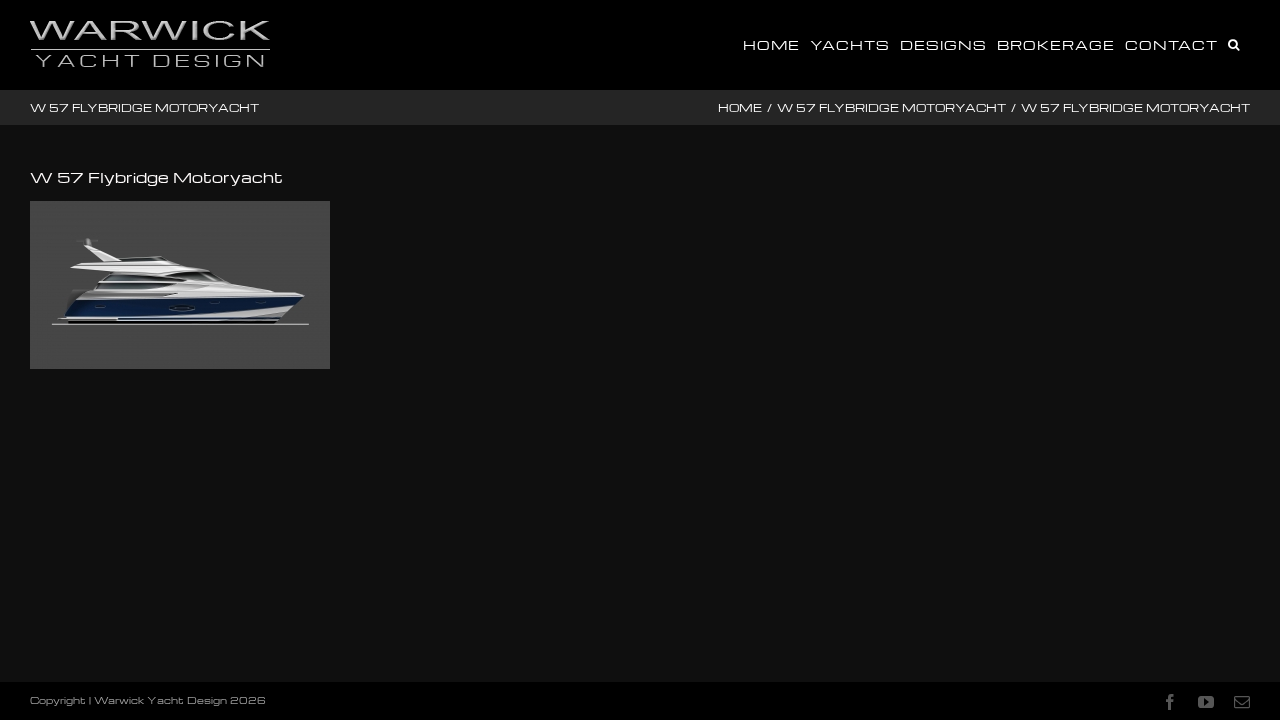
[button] (1234, 43)
